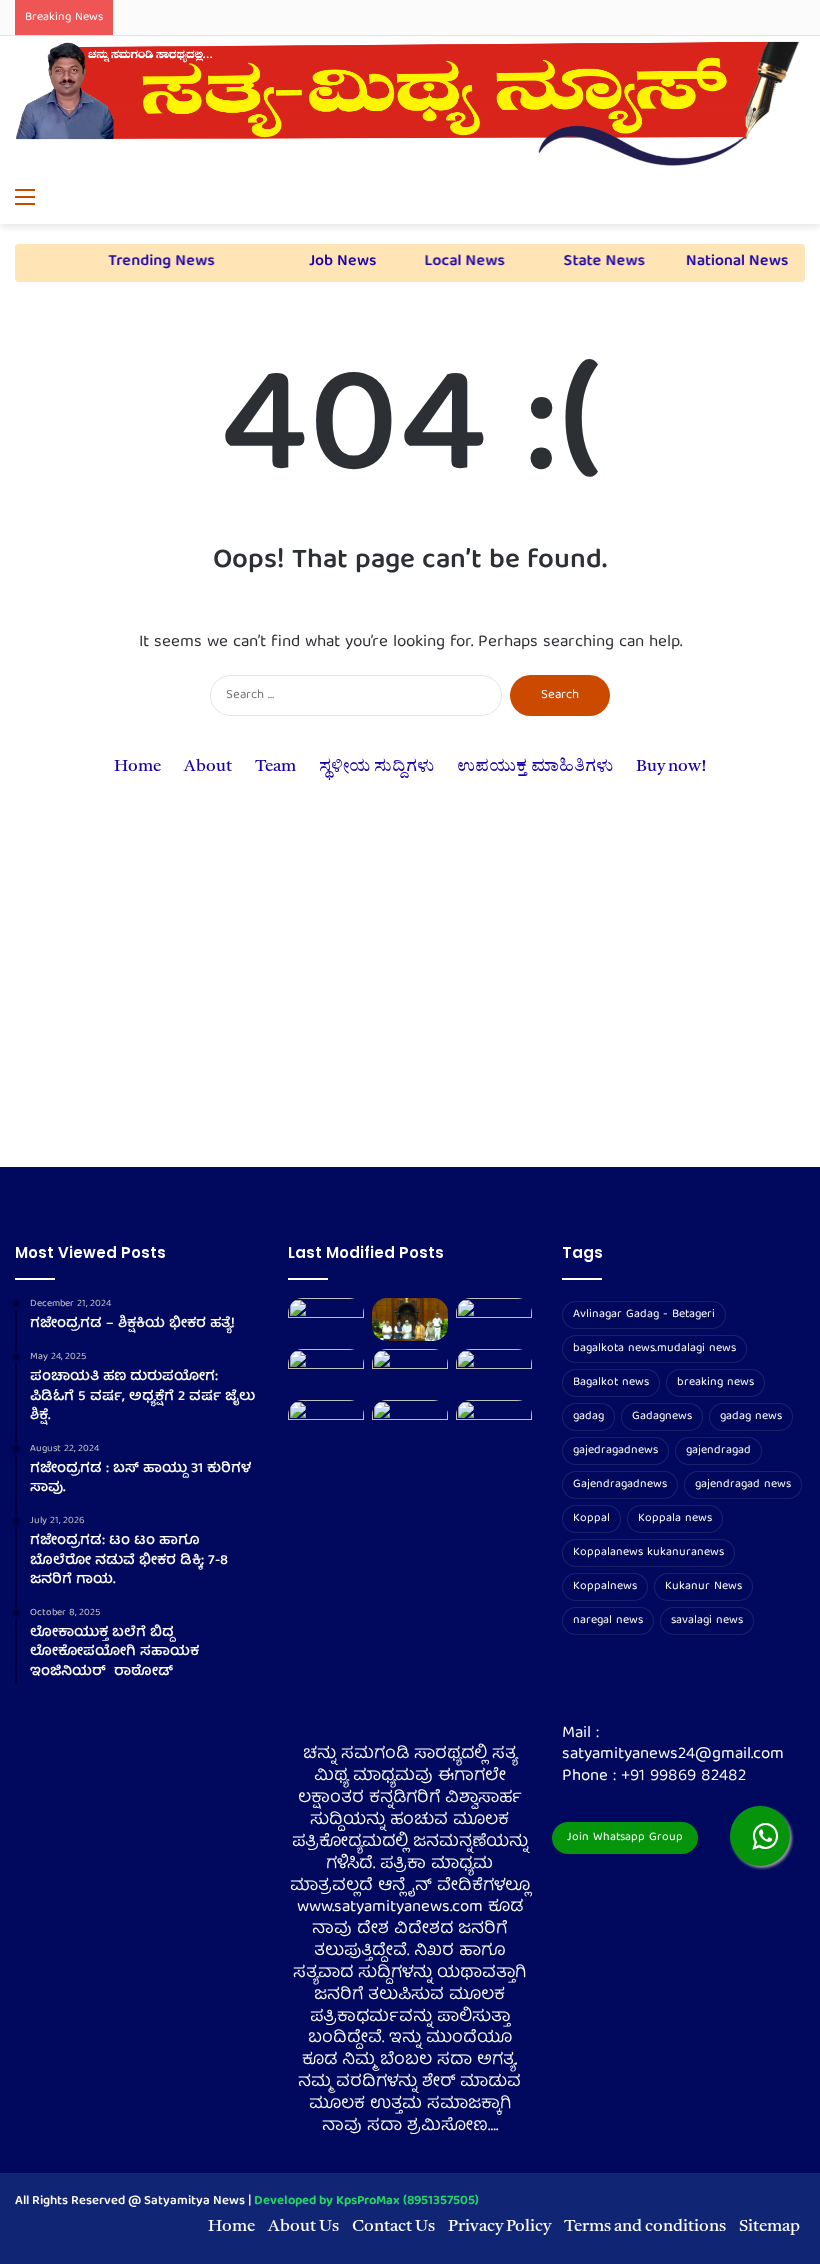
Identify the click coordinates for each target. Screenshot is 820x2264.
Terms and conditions (645, 2226)
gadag (588, 1416)
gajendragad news (743, 1484)
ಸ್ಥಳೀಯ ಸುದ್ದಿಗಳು (376, 766)
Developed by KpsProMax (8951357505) (366, 2201)
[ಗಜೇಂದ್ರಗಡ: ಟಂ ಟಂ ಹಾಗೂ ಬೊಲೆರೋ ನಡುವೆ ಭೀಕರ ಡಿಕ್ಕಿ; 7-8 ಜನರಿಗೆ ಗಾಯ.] (410, 1370)
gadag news (751, 1416)
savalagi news (707, 1620)
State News (595, 262)
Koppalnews (605, 1586)
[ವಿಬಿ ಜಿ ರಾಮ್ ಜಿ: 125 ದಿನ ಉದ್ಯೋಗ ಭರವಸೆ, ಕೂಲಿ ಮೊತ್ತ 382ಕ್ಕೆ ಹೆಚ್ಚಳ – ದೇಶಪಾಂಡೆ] (410, 1421)
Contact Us (393, 2226)
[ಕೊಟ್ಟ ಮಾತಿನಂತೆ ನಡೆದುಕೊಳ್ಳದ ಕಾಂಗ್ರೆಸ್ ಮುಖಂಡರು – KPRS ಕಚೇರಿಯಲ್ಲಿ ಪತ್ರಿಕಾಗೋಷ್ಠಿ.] (326, 1319)
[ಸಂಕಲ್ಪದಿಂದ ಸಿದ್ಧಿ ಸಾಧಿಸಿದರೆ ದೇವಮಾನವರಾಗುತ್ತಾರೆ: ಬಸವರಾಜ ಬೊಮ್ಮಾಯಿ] (494, 1370)
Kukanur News (703, 1586)
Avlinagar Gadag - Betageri (644, 1314)
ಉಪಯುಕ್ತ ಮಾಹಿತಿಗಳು (535, 766)
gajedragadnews (615, 1450)
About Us (303, 2226)
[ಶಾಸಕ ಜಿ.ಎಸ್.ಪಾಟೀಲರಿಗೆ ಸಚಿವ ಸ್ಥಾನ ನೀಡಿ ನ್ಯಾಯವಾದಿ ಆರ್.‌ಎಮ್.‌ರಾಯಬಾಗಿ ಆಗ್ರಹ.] (326, 1421)
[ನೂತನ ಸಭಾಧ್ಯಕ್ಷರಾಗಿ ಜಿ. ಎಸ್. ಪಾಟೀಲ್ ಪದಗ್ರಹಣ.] (410, 1319)
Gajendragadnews (620, 1484)
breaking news (715, 1382)
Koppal (591, 1518)
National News (727, 262)
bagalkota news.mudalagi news (654, 1348)
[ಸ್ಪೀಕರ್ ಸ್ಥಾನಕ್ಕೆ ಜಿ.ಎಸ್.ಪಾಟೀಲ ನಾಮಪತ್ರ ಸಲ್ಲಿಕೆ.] (494, 1319)
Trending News (151, 262)
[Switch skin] (760, 199)
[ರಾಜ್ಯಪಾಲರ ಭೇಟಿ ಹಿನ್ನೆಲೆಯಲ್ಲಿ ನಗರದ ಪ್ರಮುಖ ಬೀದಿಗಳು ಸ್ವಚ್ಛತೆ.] (326, 1370)
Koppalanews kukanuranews (648, 1552)
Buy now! (671, 766)
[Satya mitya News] (410, 107)
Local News (456, 262)
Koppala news (675, 1518)
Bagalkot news (611, 1382)
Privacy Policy (499, 2226)
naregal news (608, 1620)
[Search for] (795, 199)
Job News (334, 262)
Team (275, 766)
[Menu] (25, 199)
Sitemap (769, 2226)
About (208, 766)
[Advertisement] (410, 997)
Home (137, 766)
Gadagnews (662, 1416)
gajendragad (718, 1450)
